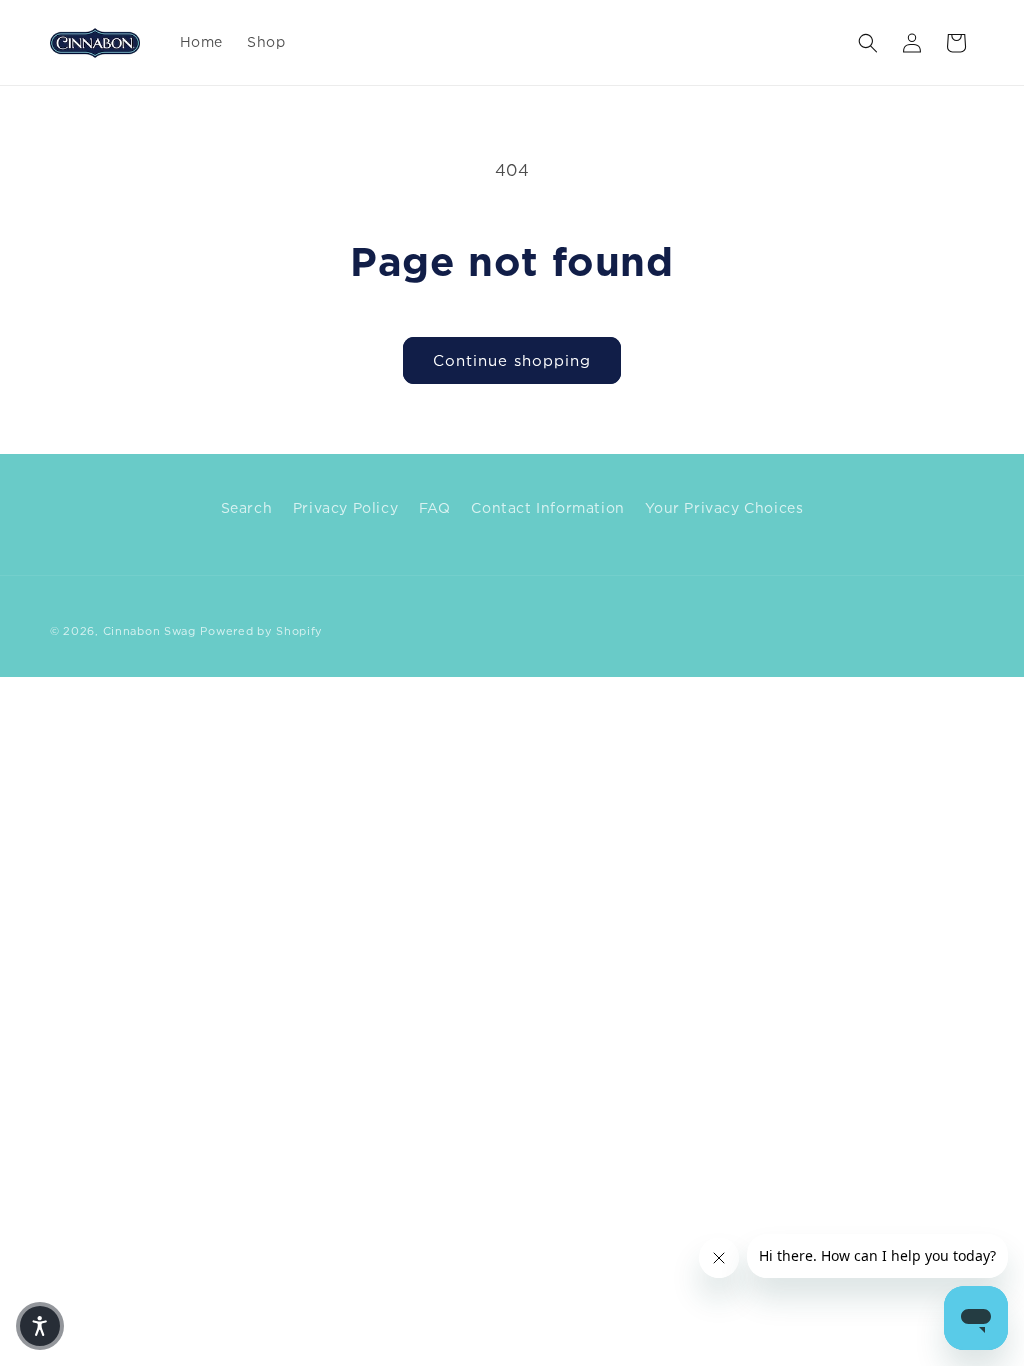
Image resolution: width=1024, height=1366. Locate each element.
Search (247, 507)
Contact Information (547, 507)
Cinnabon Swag (149, 631)
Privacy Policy (345, 507)
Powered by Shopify (261, 631)
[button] (868, 43)
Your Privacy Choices (724, 507)
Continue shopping (512, 360)
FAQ (435, 507)
